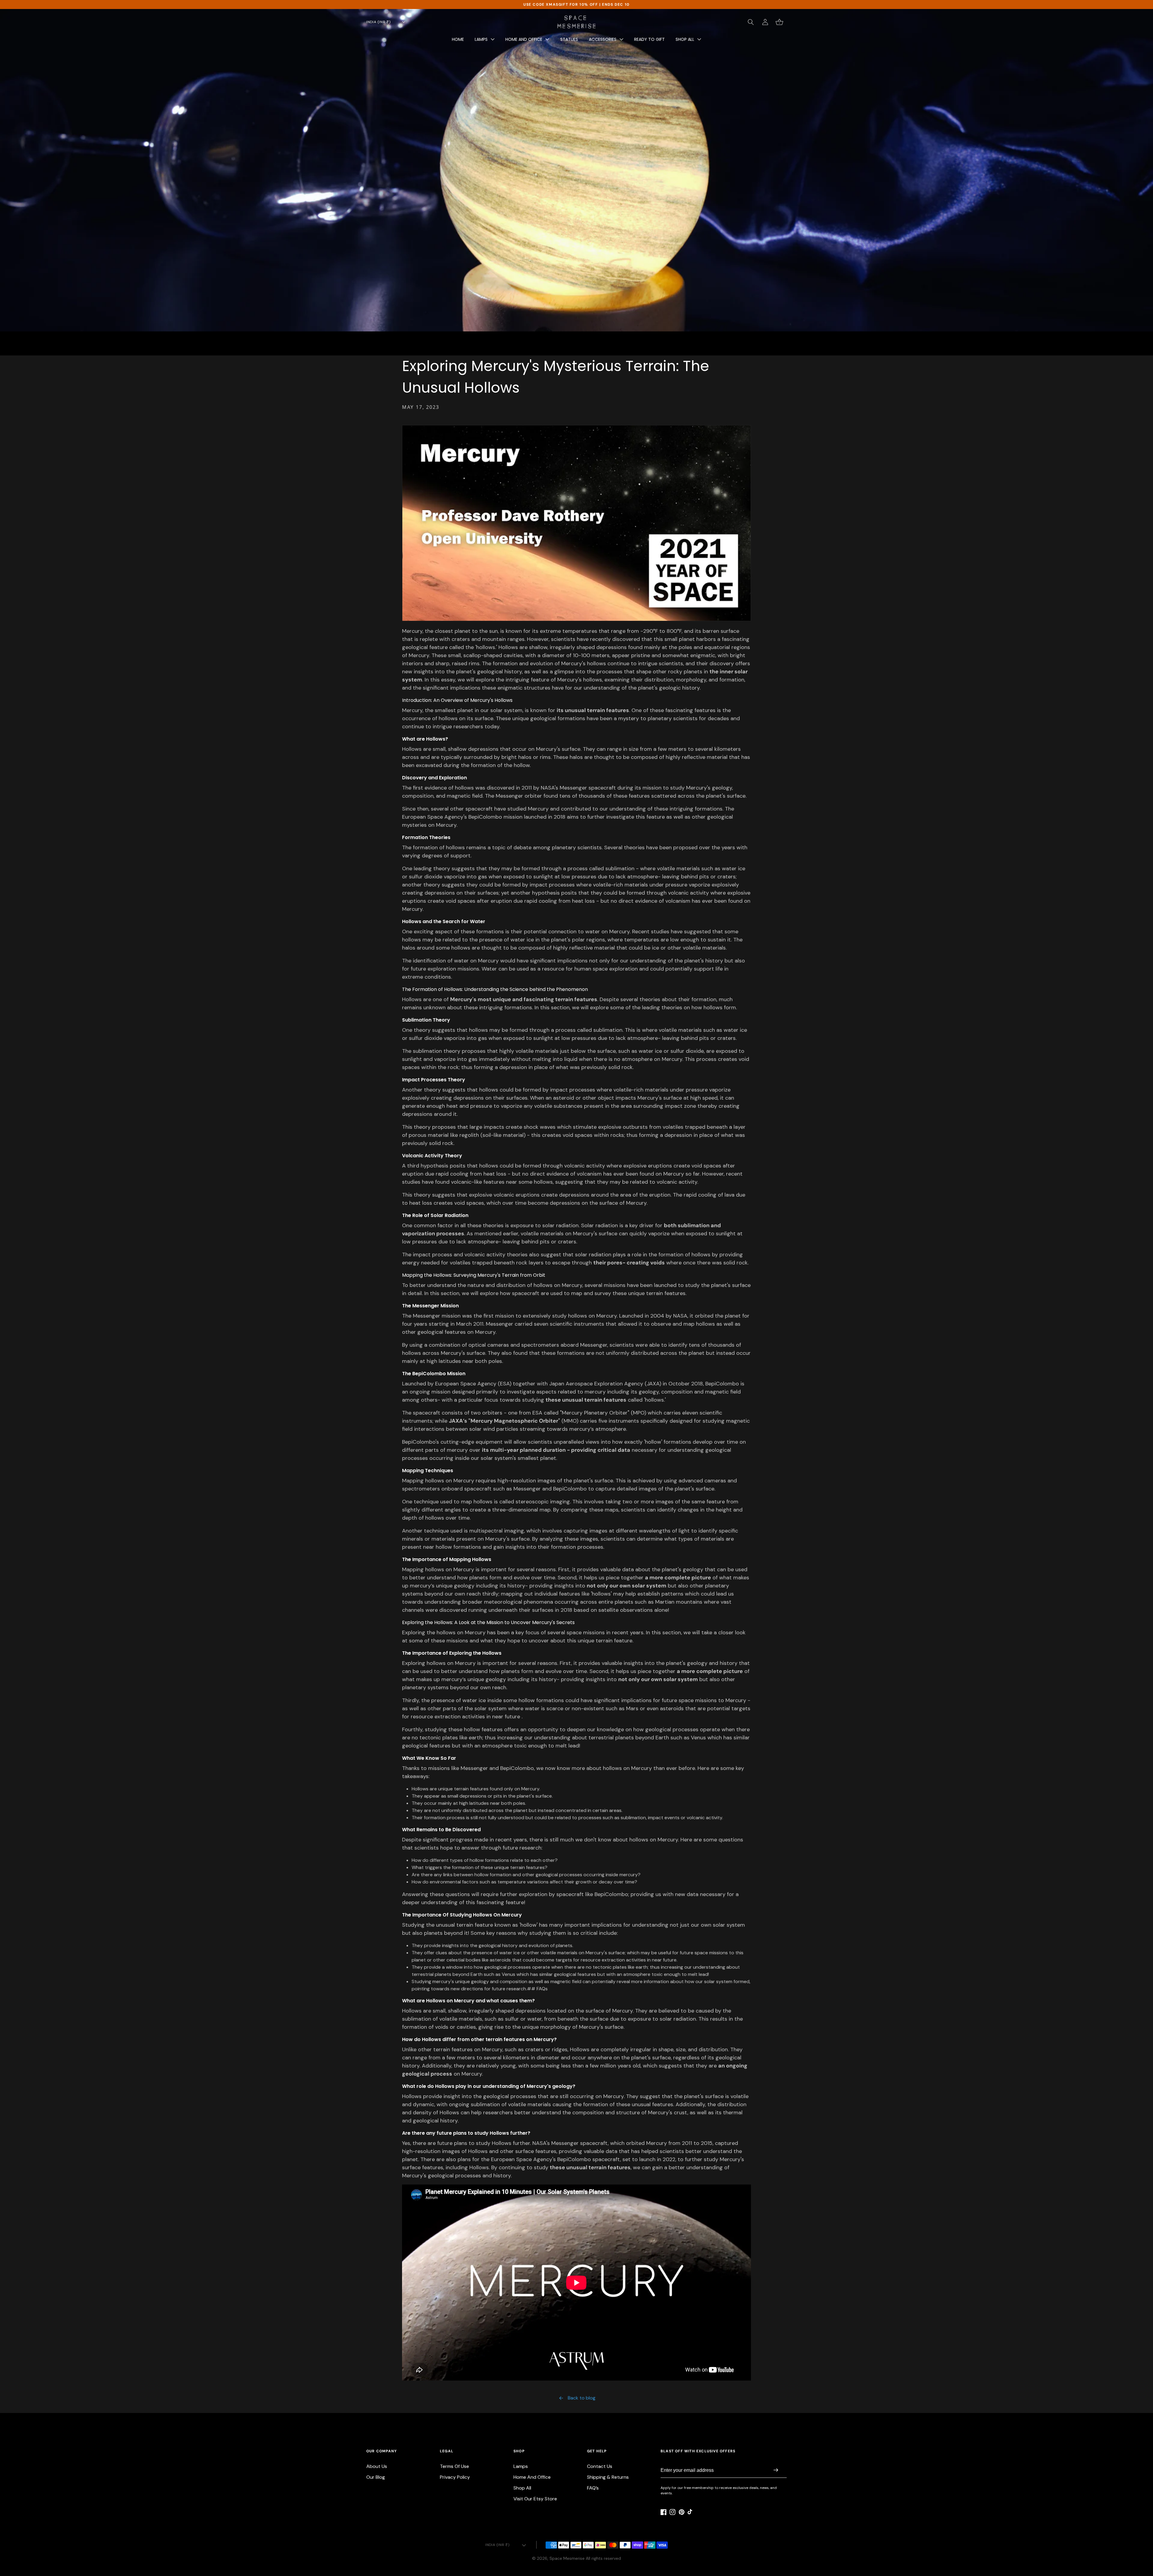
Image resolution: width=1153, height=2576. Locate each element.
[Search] (751, 22)
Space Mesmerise (567, 2558)
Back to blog (582, 2398)
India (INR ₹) (378, 22)
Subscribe (776, 2471)
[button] (485, 41)
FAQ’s (593, 2488)
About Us (377, 2466)
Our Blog (376, 2477)
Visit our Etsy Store (535, 2499)
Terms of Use (454, 2466)
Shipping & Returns (608, 2477)
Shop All (522, 2488)
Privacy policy (455, 2477)
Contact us (600, 2466)
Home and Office (532, 2477)
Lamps (521, 2466)
